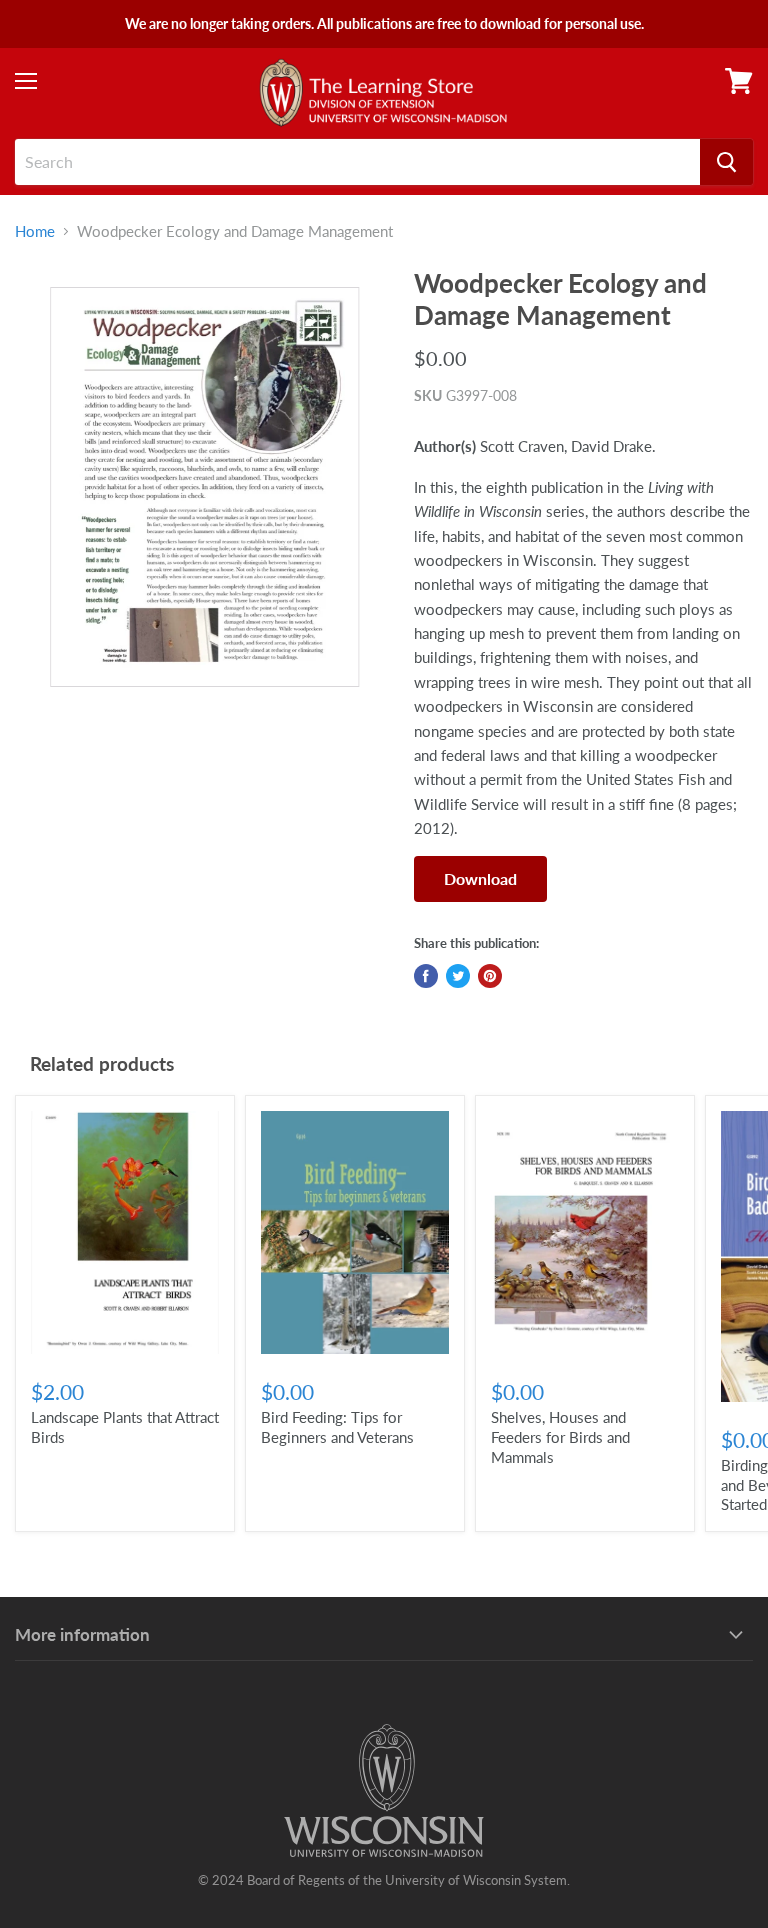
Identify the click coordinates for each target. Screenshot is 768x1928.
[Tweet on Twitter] (458, 976)
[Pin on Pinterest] (490, 976)
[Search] (726, 162)
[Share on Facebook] (426, 976)
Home (35, 231)
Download (480, 878)
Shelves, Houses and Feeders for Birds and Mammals (560, 1436)
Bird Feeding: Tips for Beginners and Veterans (337, 1427)
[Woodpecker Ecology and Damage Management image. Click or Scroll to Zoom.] (205, 486)
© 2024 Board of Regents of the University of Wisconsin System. (384, 1880)
